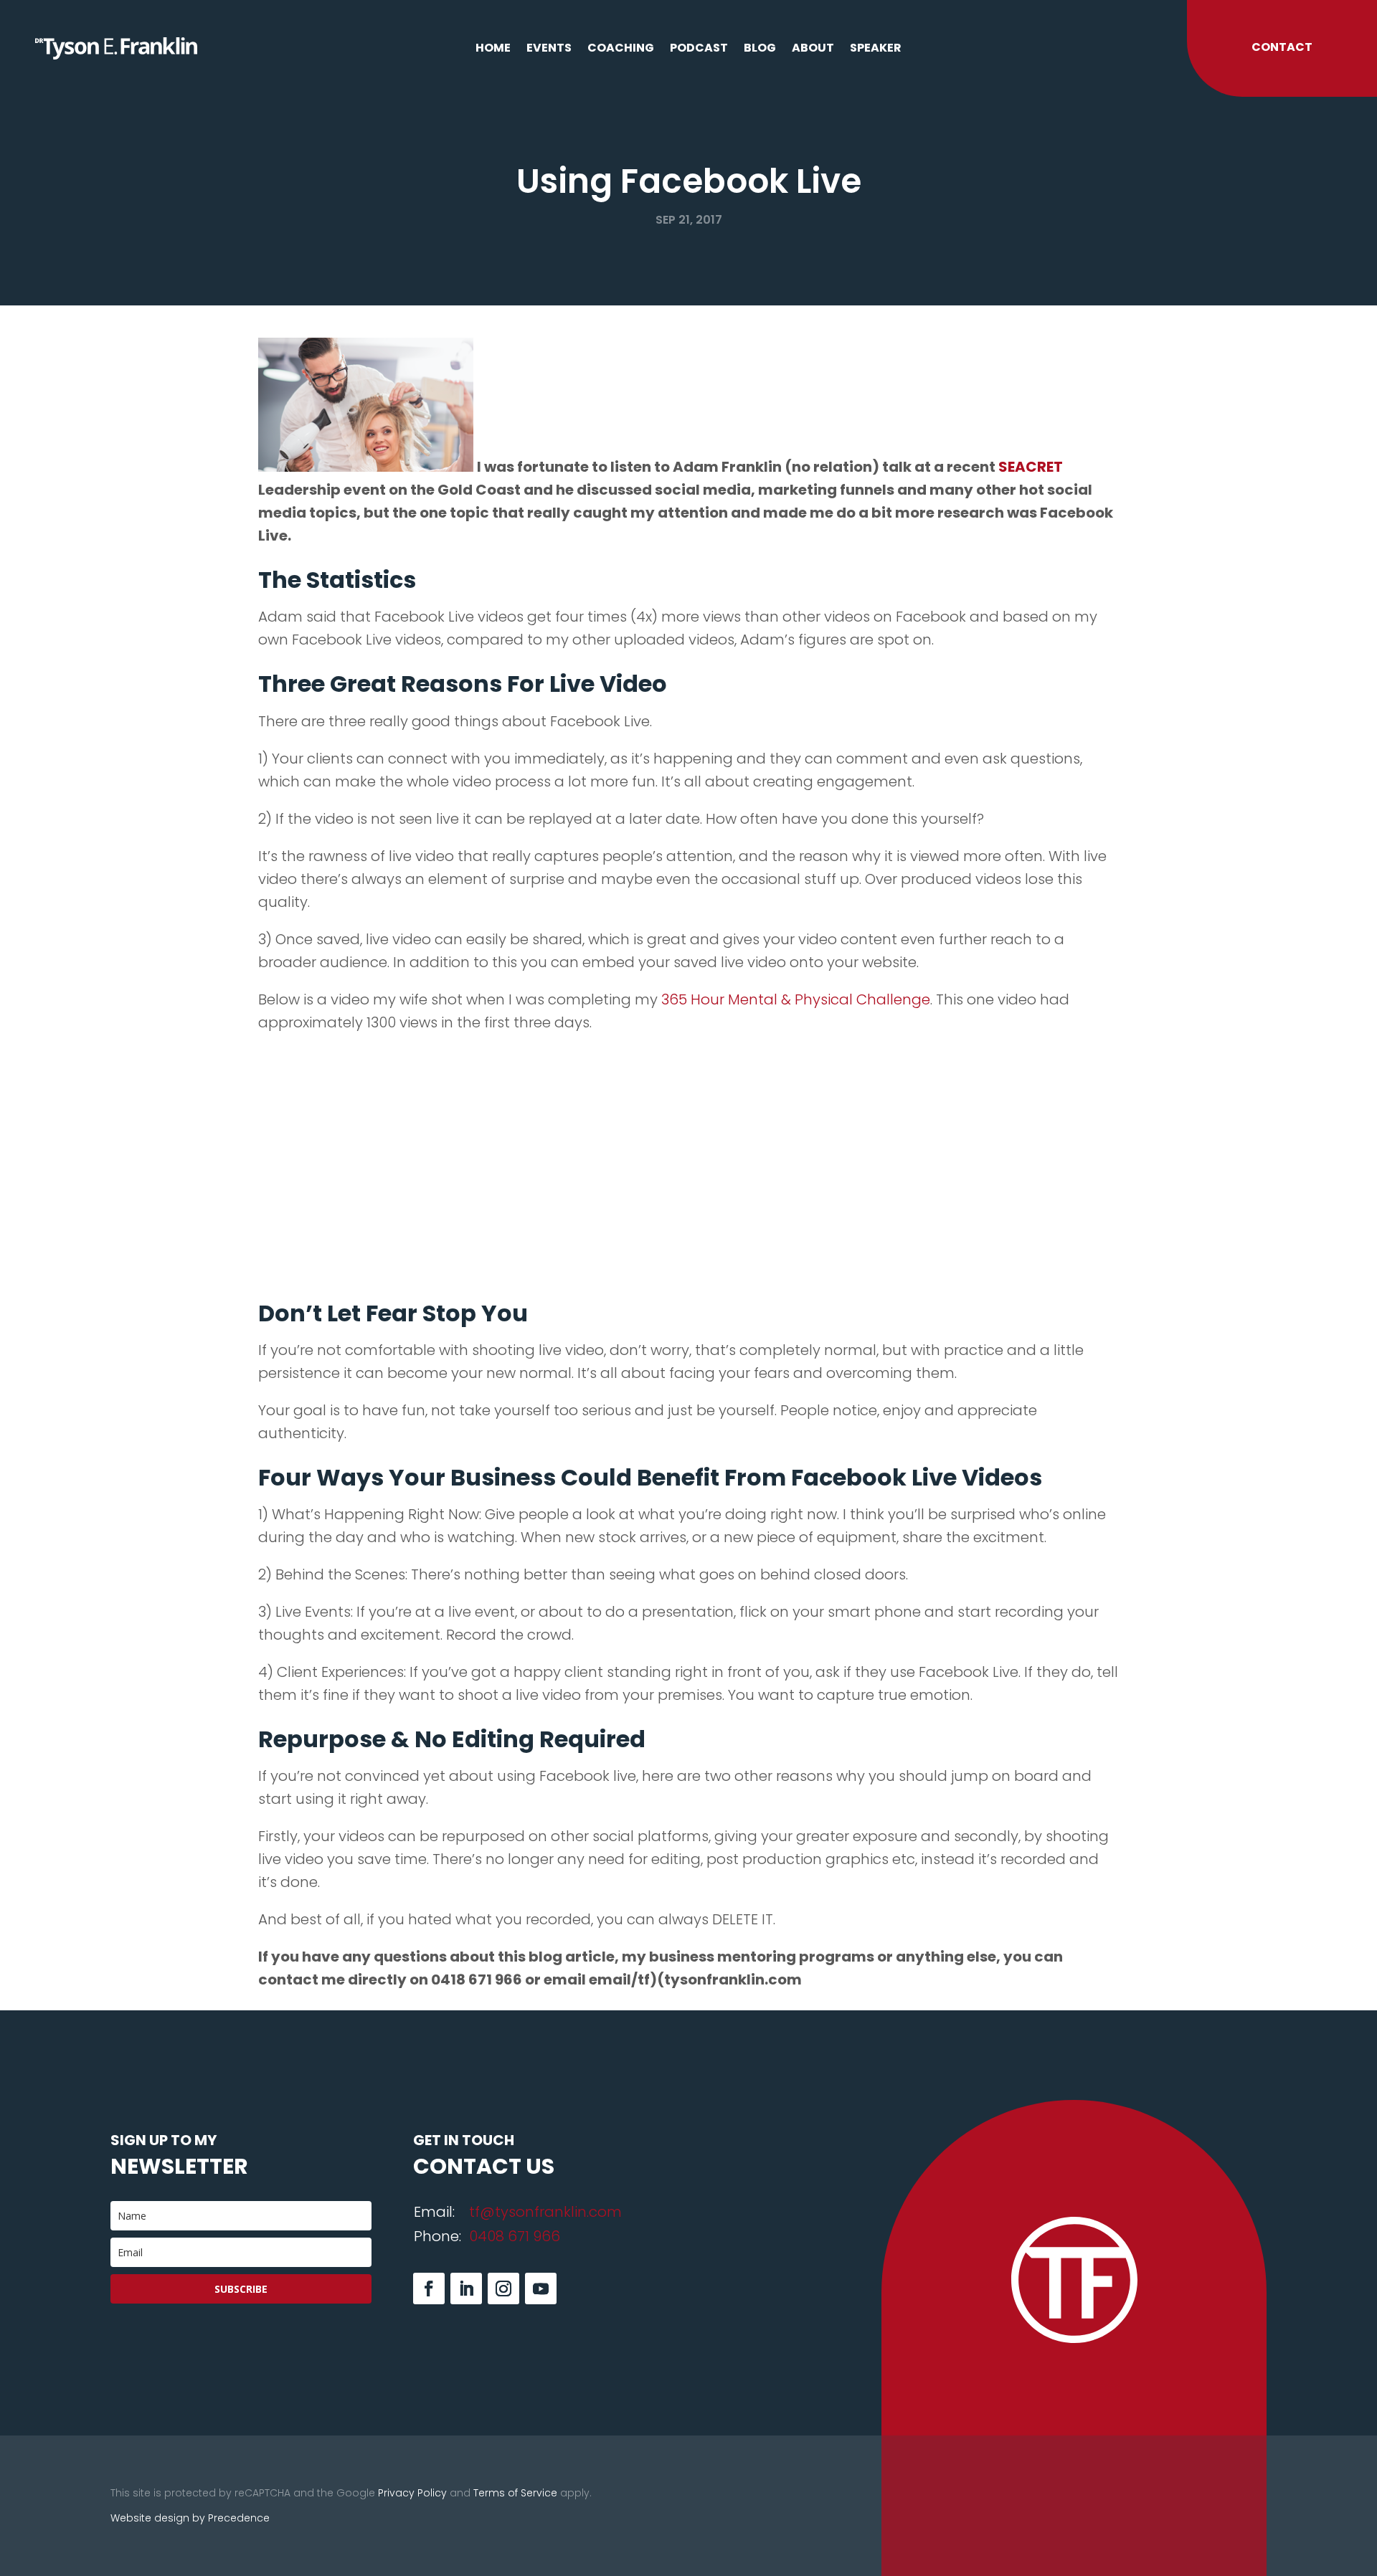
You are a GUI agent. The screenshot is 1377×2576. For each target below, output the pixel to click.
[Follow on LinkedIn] (466, 2289)
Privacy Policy (412, 2493)
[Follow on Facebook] (429, 2289)
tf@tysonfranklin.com (545, 2212)
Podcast (699, 49)
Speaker (876, 49)
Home (493, 49)
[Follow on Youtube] (541, 2289)
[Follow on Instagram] (503, 2289)
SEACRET (1031, 467)
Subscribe (241, 2289)
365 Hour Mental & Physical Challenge (796, 999)
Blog (760, 49)
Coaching (621, 49)
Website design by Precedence (190, 2518)
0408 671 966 (515, 2236)
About (813, 49)
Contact (1282, 47)
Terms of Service (515, 2493)
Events (549, 49)
